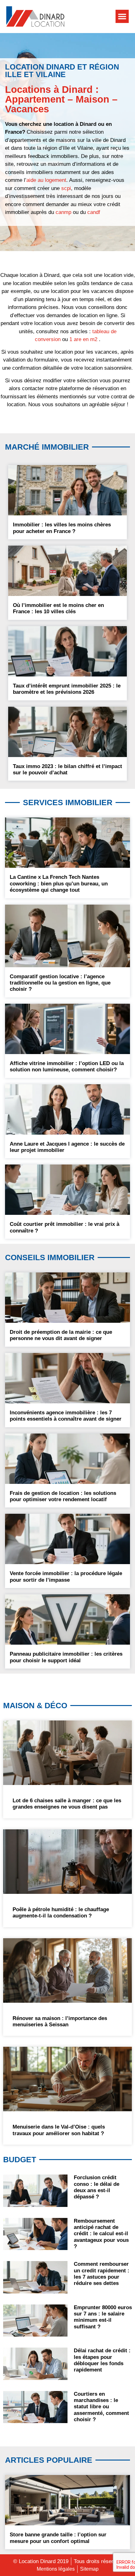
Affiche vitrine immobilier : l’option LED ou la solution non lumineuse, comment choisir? (67, 1066)
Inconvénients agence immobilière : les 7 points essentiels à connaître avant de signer (66, 1416)
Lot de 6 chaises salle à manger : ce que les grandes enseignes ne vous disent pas (67, 1804)
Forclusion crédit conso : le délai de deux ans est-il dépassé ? (97, 2187)
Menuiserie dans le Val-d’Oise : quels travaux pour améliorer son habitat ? (59, 2130)
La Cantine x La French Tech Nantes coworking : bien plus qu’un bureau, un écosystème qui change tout (59, 884)
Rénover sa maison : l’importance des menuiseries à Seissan (60, 2021)
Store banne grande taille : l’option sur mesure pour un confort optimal (58, 2538)
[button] (122, 16)
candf (94, 212)
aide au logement (46, 180)
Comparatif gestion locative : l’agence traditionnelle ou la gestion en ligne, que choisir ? (60, 983)
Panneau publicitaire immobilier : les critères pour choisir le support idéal (66, 1657)
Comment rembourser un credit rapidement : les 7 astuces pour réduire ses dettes (102, 2274)
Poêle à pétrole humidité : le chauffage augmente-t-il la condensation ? (61, 1913)
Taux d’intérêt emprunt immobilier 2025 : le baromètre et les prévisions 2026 (67, 689)
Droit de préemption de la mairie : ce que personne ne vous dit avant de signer (61, 1335)
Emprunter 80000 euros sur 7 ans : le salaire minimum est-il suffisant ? (103, 2317)
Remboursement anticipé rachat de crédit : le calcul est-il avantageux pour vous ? (101, 2234)
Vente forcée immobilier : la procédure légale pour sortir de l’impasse (66, 1577)
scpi (66, 188)
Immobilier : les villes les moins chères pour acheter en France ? (62, 528)
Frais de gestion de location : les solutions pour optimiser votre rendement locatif (63, 1496)
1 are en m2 (83, 339)
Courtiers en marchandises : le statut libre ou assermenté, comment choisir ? (101, 2407)
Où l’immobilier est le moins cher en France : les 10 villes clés (58, 608)
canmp (63, 212)
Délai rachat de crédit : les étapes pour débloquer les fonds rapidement (102, 2360)
